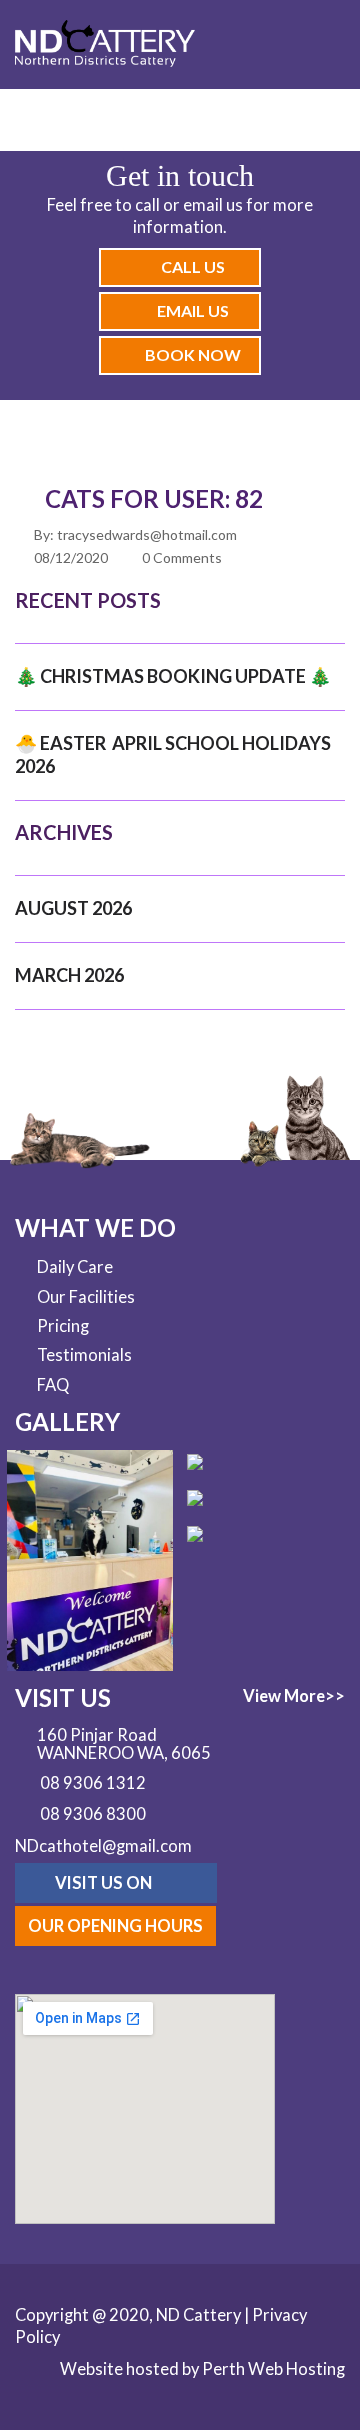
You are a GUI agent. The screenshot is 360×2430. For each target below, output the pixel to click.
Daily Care (75, 1267)
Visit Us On (105, 1883)
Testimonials (84, 1355)
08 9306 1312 (93, 1784)
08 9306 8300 (93, 1815)
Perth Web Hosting (273, 2369)
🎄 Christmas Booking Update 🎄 (173, 676)
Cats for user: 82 (154, 498)
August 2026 (73, 908)
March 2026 (69, 975)
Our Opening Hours (115, 1926)
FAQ (53, 1385)
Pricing (63, 1326)
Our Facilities (86, 1297)
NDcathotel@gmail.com (103, 1846)
